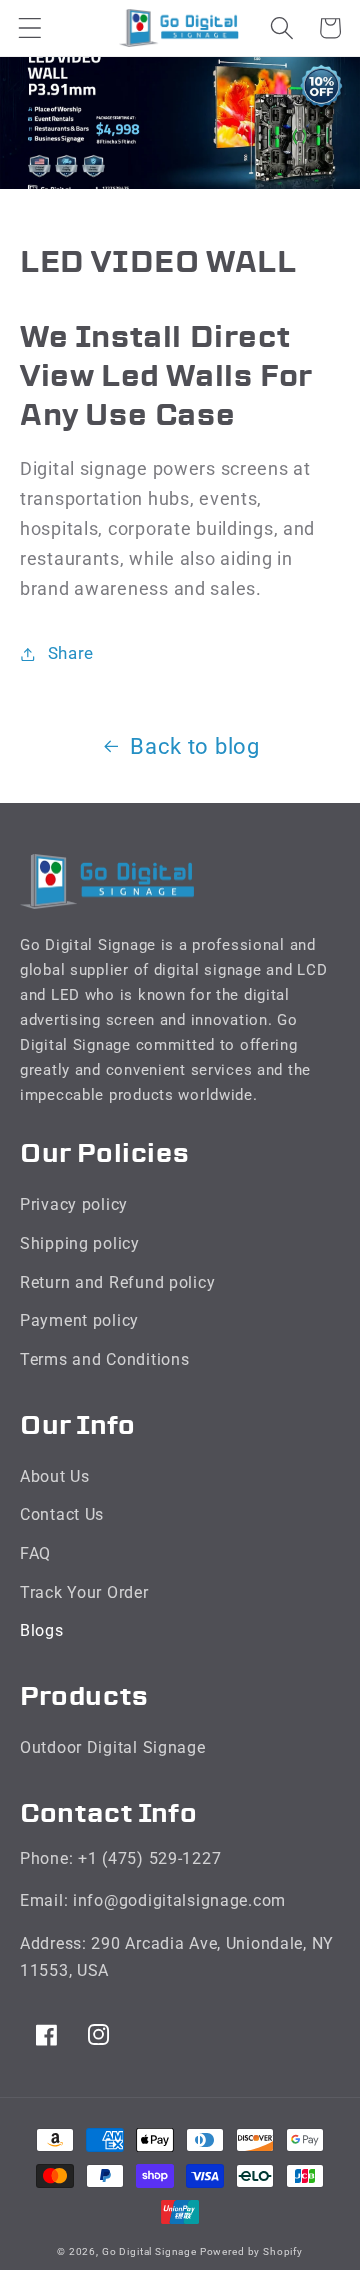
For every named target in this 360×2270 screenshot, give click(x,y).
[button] (30, 28)
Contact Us (62, 1514)
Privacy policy (74, 1204)
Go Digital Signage (151, 2251)
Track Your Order (84, 1592)
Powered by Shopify (251, 2251)
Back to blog (195, 746)
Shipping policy (80, 1243)
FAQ (35, 1553)
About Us (55, 1476)
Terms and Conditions (104, 1359)
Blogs (42, 1630)
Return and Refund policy (117, 1282)
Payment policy (79, 1320)
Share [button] (71, 653)
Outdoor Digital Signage (113, 1747)
